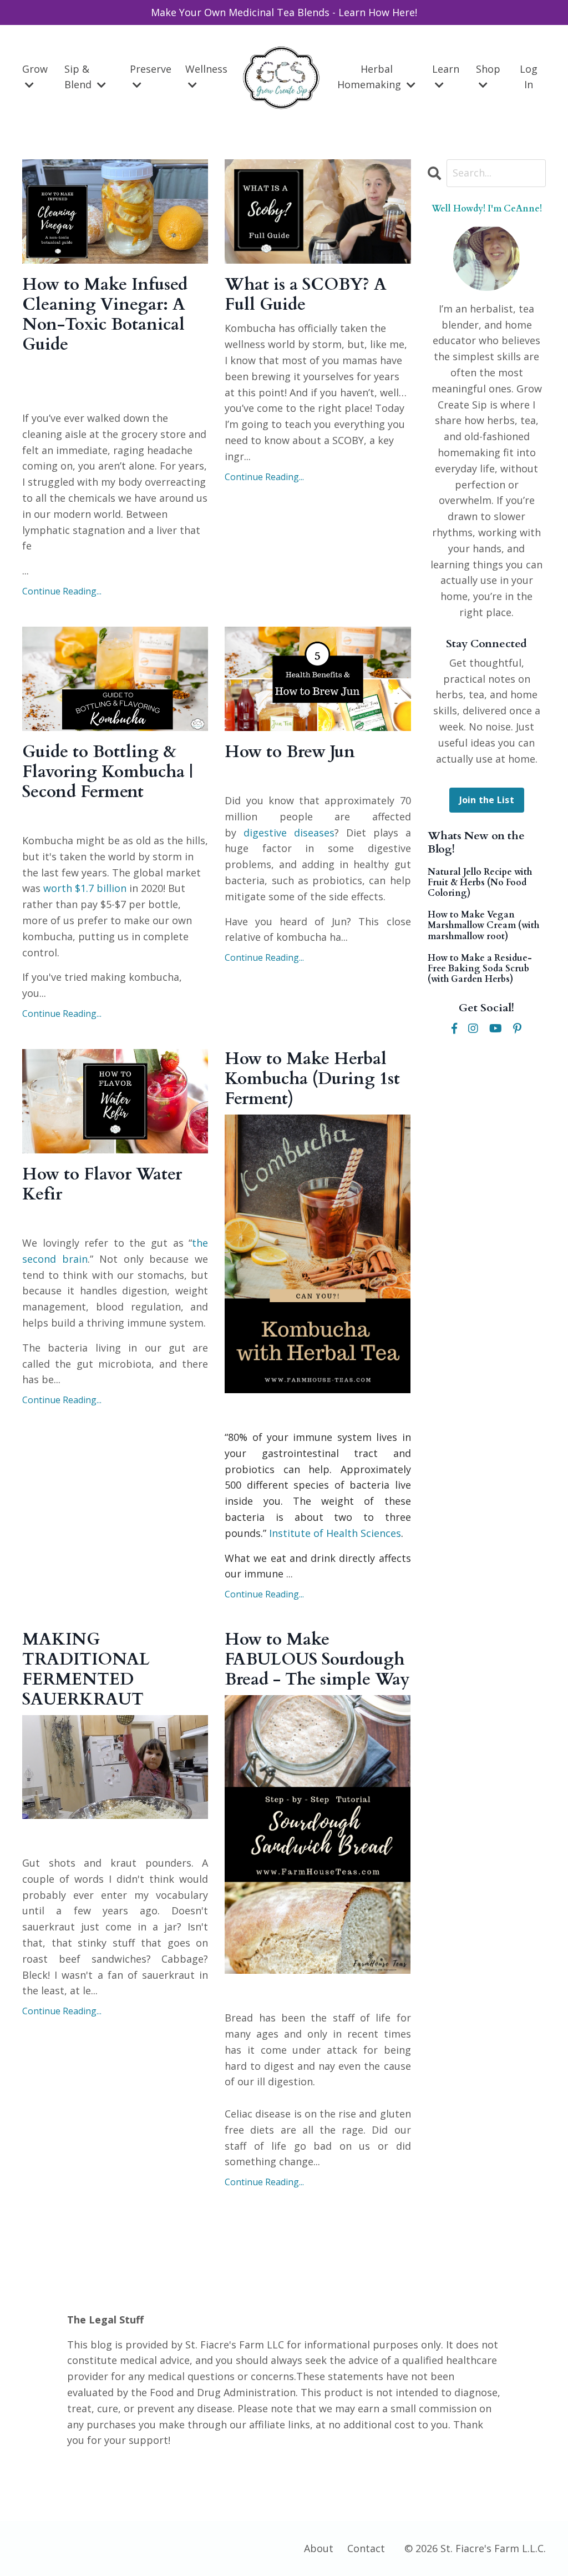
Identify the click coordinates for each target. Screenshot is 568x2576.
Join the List (487, 800)
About (319, 2548)
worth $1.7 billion (85, 888)
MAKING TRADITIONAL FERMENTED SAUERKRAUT (86, 1670)
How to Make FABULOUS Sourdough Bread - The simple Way (317, 1660)
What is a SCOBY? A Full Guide (306, 295)
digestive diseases (289, 833)
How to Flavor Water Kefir (102, 1184)
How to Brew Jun (290, 752)
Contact (366, 2548)
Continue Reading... (62, 591)
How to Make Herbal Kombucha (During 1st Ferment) (312, 1079)
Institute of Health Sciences (335, 1533)
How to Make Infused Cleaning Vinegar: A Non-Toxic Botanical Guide (105, 315)
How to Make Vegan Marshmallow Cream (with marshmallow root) (483, 926)
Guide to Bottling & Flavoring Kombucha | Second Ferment (108, 772)
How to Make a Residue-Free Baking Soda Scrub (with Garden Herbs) (480, 969)
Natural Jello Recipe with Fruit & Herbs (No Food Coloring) (480, 883)
